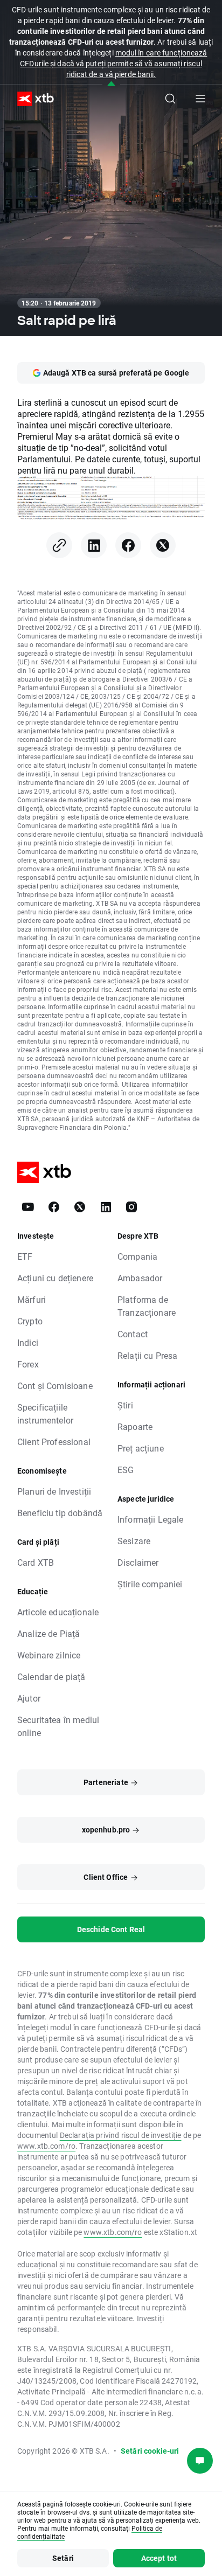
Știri (125, 1405)
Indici (28, 1342)
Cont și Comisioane (55, 1386)
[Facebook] (128, 545)
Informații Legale (151, 1519)
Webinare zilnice (49, 1655)
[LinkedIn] (94, 545)
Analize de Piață (48, 1633)
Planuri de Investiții (54, 1491)
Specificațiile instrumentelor (45, 1414)
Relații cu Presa (147, 1355)
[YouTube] (28, 1207)
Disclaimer (138, 1562)
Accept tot (159, 2558)
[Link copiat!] (59, 545)
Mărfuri (32, 1299)
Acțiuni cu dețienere (55, 1278)
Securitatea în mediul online (58, 1726)
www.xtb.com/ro (46, 2146)
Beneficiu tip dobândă (60, 1513)
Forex (28, 1364)
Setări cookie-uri (150, 2451)
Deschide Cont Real (111, 1929)
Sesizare (134, 1541)
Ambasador (140, 1278)
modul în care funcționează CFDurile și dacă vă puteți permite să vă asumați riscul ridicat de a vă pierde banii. (113, 63)
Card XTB (36, 1562)
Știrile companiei (150, 1584)
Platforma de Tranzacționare (147, 1306)
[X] (163, 545)
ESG (126, 1470)
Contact (133, 1334)
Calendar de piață (51, 1676)
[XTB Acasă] (31, 99)
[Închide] (111, 84)
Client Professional (54, 1442)
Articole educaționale (58, 1612)
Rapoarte (135, 1426)
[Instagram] (131, 1207)
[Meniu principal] (200, 99)
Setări (63, 2558)
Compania (137, 1256)
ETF (25, 1256)
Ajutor (29, 1698)
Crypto (30, 1321)
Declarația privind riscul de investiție (121, 2135)
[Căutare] (170, 99)
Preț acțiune (141, 1448)
